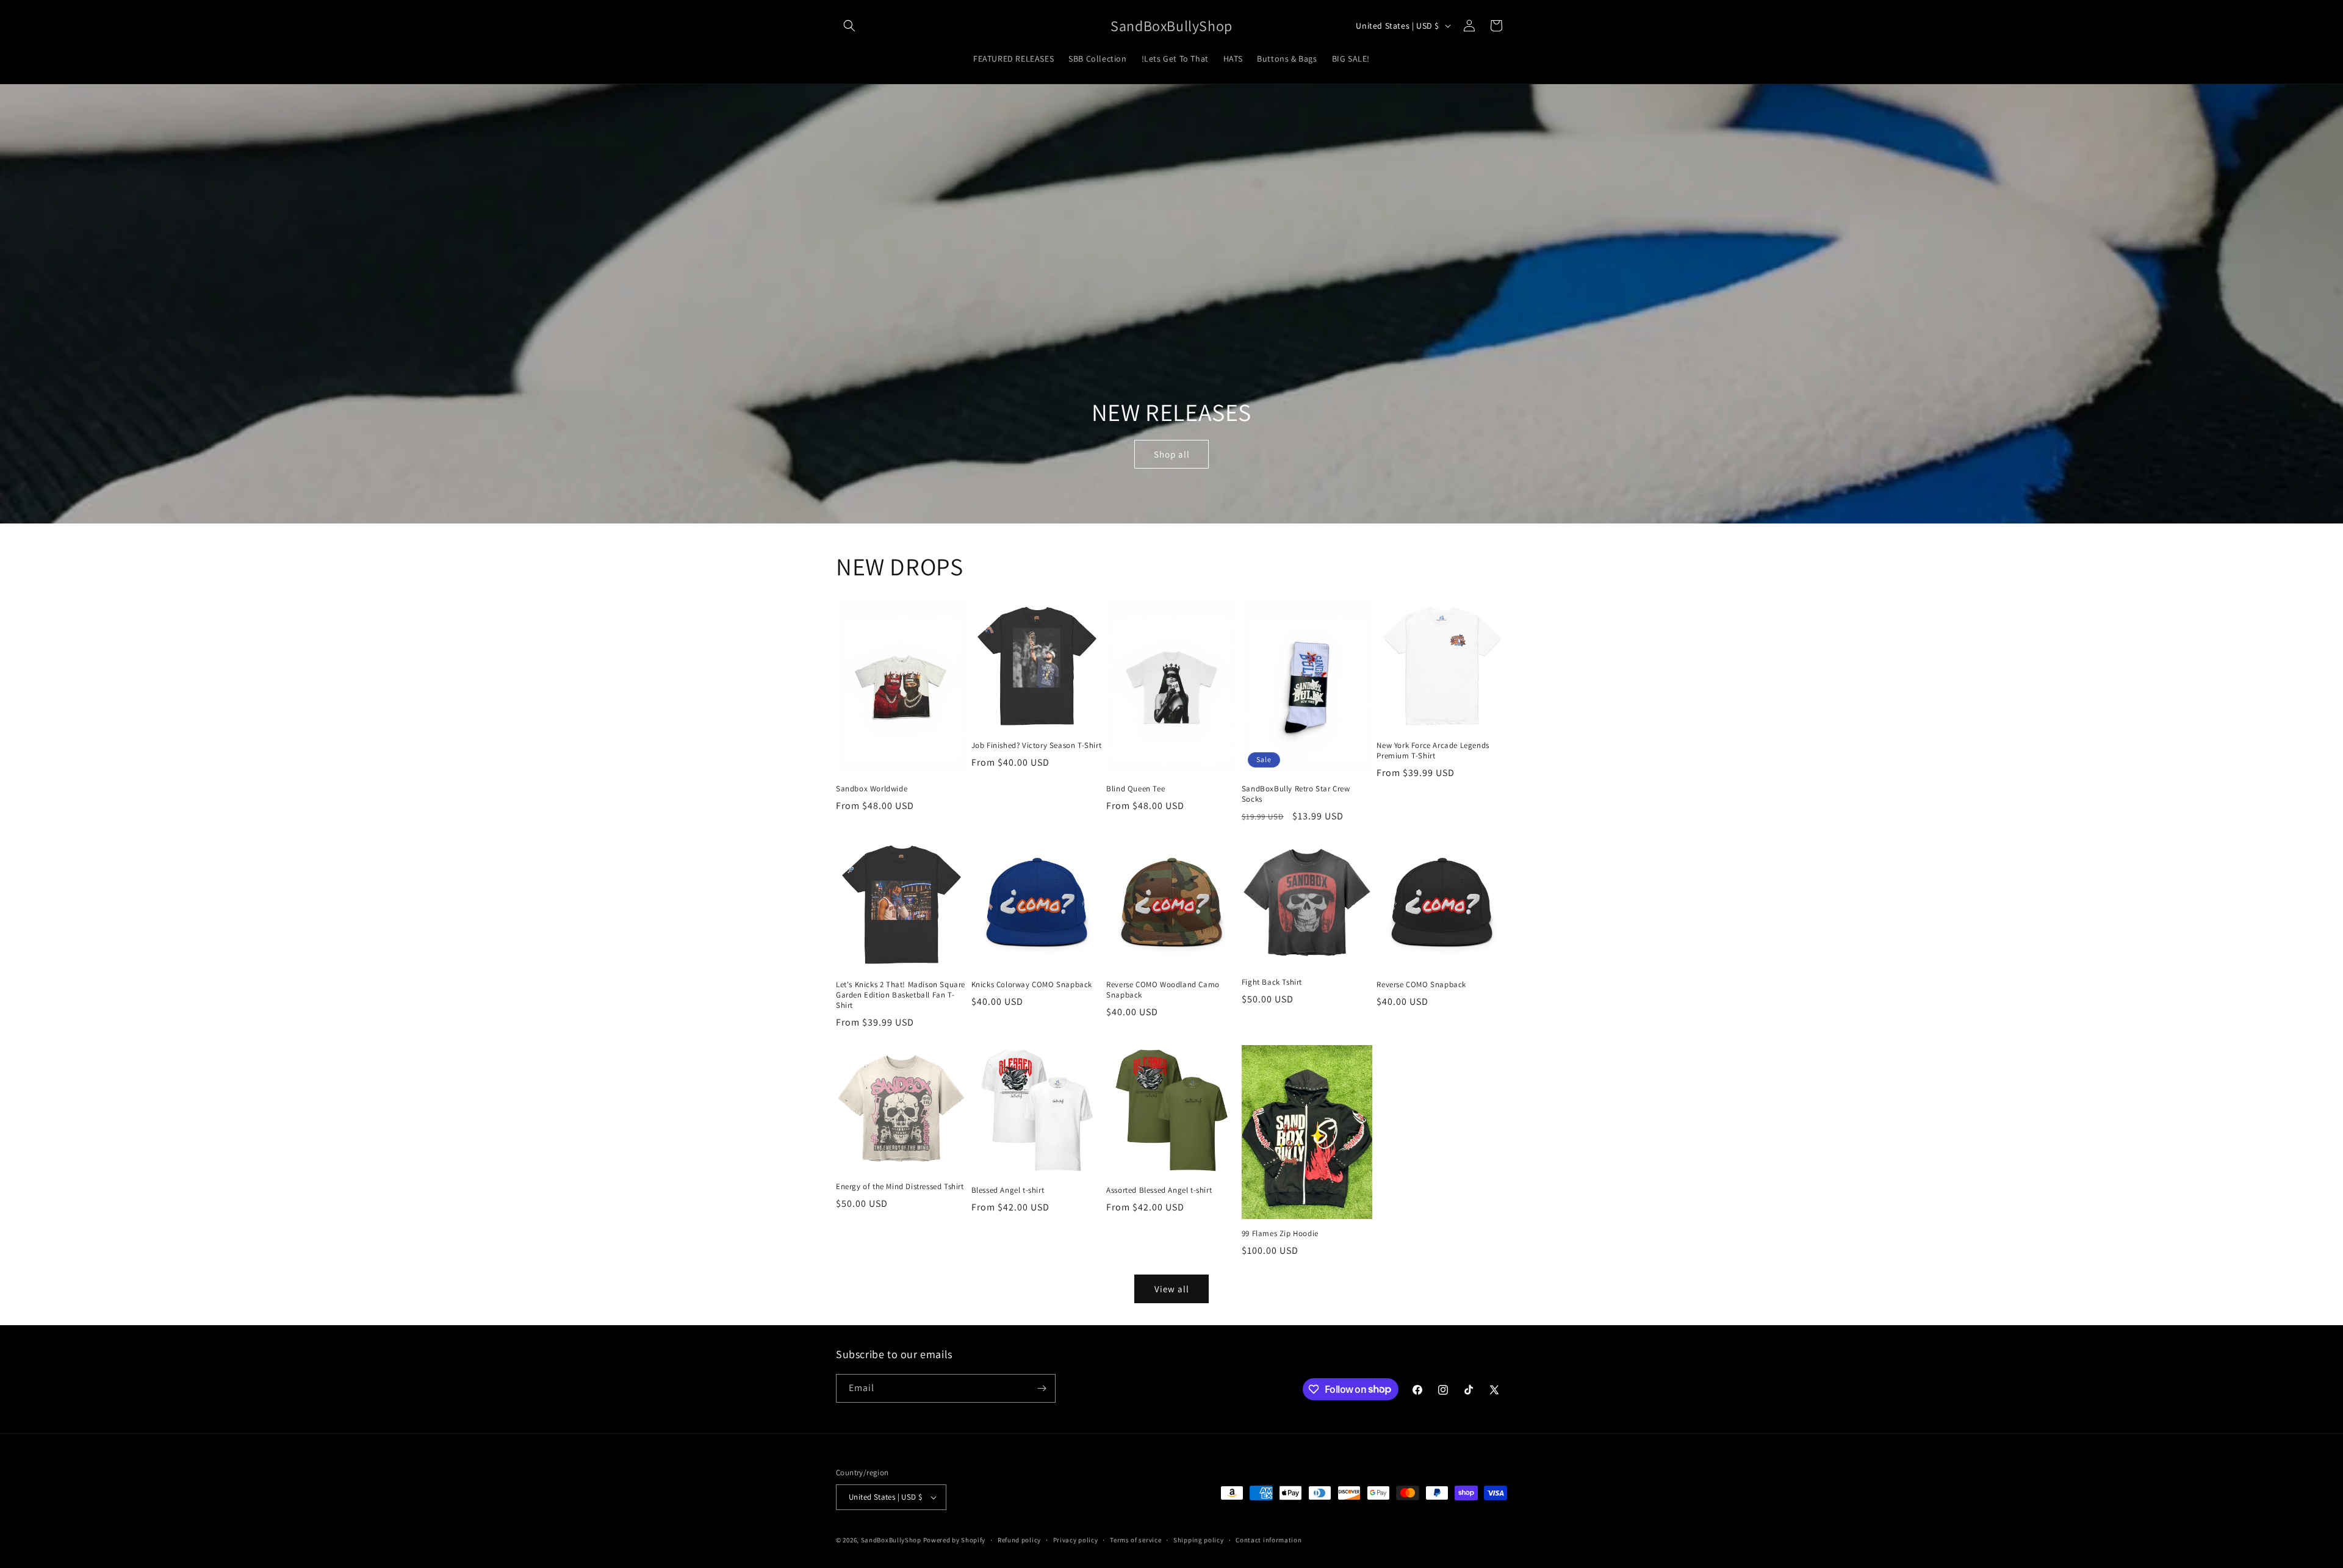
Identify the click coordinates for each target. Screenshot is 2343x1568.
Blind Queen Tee (1136, 789)
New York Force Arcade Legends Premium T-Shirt (1433, 751)
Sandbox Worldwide (872, 789)
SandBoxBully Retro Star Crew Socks (1296, 794)
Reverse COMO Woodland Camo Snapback (1163, 990)
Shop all (1172, 454)
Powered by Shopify (955, 1540)
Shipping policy (1199, 1540)
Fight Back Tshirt (1272, 982)
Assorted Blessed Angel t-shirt (1159, 1190)
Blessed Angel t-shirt (1008, 1190)
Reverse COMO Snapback (1421, 985)
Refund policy (1019, 1540)
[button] (849, 26)
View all (1172, 1289)
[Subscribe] (1042, 1388)
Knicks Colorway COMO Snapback (1032, 985)
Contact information (1269, 1540)
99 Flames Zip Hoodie (1280, 1234)
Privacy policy (1076, 1540)
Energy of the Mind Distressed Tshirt (900, 1187)
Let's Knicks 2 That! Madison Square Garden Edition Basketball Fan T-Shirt (901, 995)
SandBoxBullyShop (891, 1540)
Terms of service (1136, 1540)
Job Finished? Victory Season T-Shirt (1037, 746)
